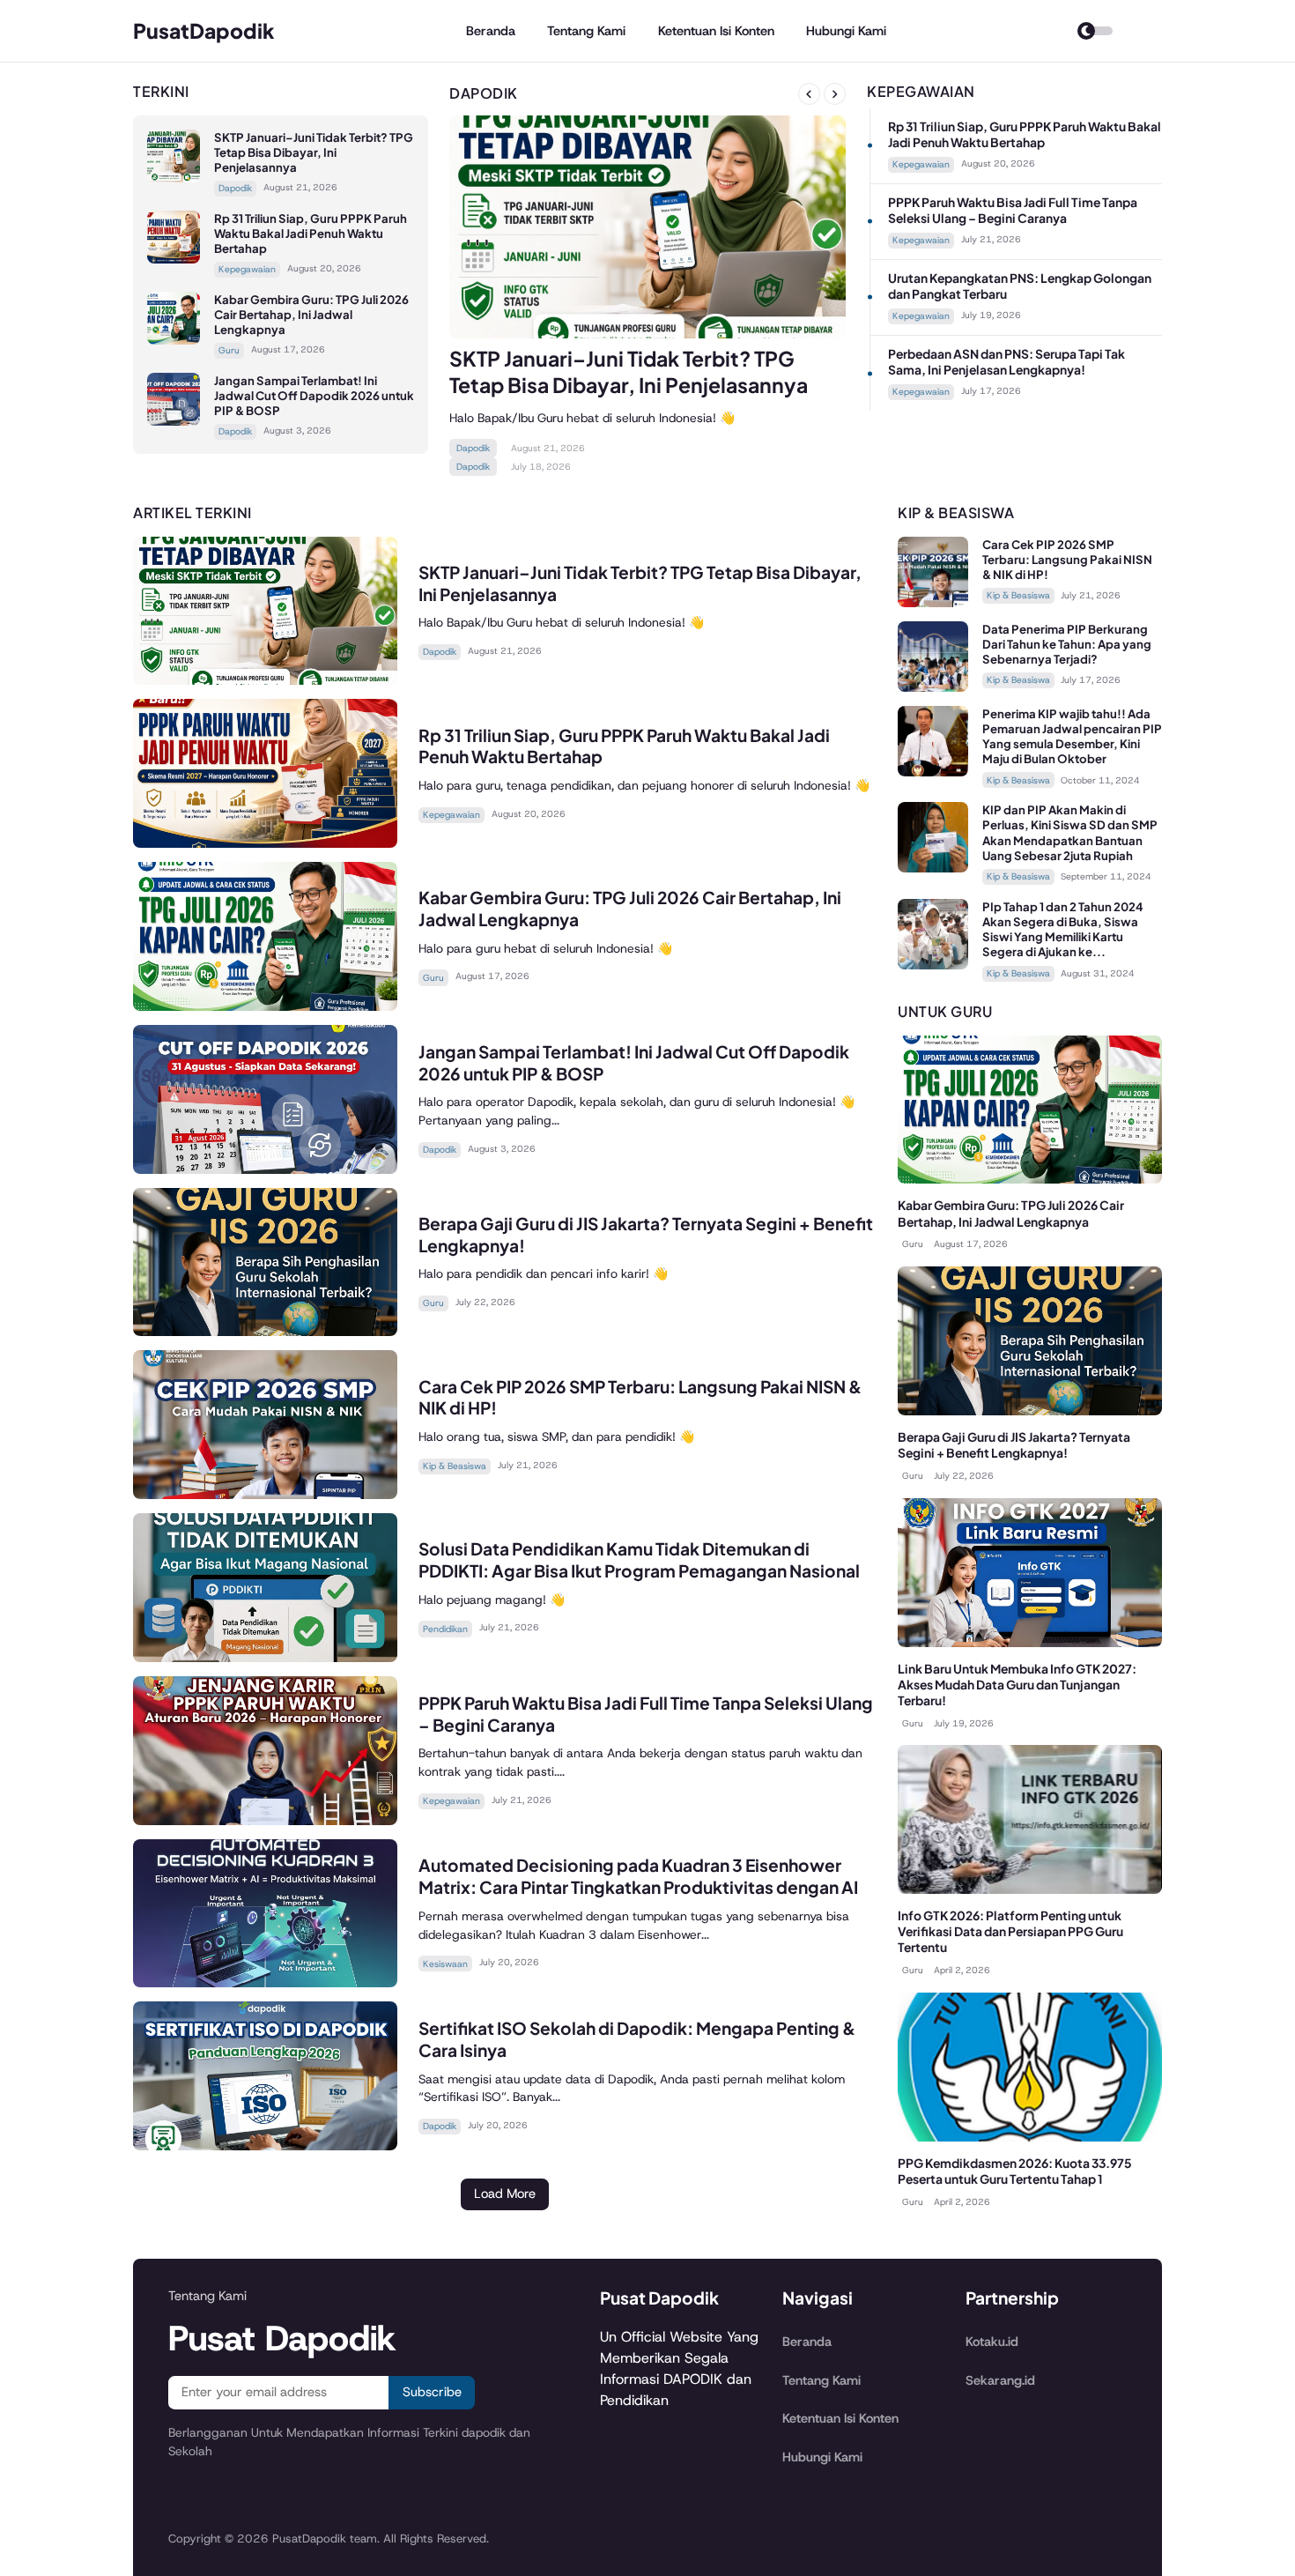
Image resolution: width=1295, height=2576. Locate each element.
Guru (229, 350)
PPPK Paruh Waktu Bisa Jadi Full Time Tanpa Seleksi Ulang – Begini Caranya (1013, 210)
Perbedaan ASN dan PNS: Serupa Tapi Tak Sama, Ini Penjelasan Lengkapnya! (1006, 362)
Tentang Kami (586, 31)
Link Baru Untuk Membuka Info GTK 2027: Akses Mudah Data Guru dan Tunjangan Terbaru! (1017, 1685)
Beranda (491, 31)
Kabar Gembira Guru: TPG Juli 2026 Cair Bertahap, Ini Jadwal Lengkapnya (311, 314)
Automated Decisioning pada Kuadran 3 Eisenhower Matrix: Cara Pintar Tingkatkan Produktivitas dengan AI (638, 1876)
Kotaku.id (992, 2342)
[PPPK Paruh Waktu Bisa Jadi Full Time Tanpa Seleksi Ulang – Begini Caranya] (265, 1820)
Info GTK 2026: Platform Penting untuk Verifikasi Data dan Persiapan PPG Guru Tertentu (1010, 1931)
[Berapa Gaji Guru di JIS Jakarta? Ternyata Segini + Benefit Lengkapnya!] (265, 1331)
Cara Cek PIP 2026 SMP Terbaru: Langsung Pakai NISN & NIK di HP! (1067, 559)
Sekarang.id (1000, 2380)
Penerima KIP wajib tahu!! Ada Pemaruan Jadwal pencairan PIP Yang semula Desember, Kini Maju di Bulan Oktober (1072, 736)
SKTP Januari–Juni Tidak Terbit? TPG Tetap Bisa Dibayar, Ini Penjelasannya (314, 152)
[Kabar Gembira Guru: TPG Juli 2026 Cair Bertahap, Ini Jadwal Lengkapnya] (174, 340)
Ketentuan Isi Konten (716, 31)
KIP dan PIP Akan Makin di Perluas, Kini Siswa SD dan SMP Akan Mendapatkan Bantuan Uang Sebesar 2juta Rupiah (1070, 832)
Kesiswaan (445, 1964)
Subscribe (432, 2392)
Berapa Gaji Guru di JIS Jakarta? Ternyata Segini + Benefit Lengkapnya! (1014, 1445)
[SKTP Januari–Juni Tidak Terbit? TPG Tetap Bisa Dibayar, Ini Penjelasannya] (174, 178)
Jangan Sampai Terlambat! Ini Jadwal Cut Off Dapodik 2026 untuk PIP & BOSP (314, 395)
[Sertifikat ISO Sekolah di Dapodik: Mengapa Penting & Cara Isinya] (265, 2145)
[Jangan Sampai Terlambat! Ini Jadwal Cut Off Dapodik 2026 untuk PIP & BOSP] (174, 421)
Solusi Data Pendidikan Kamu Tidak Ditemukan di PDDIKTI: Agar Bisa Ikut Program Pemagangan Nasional (639, 1559)
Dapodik (235, 188)
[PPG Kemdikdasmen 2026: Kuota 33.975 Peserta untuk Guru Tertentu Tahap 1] (1030, 2137)
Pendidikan (445, 1629)
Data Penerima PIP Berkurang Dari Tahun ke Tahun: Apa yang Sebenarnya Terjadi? (1067, 644)
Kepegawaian (247, 269)
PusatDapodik (204, 30)
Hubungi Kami (846, 31)
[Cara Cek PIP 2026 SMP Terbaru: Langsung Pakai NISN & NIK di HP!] (265, 1494)
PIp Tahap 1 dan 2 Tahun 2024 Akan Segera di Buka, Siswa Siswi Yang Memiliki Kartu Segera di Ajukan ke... (1063, 929)
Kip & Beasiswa (455, 1466)
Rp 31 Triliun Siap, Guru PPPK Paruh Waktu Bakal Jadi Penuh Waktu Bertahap (311, 233)
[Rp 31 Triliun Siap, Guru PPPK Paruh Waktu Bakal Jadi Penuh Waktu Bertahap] (174, 259)
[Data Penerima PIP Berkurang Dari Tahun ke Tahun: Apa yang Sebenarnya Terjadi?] (933, 687)
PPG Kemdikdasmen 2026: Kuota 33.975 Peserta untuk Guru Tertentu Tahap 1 (1015, 2171)
